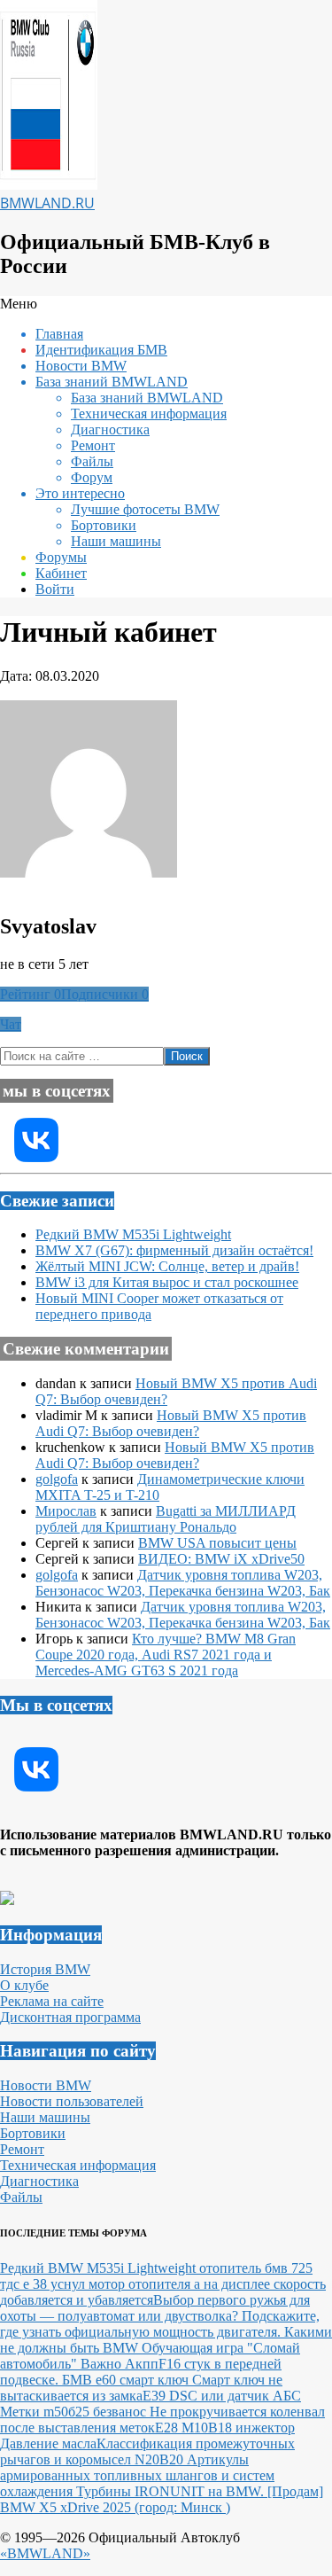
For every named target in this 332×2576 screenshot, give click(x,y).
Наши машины (45, 2117)
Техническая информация (78, 2165)
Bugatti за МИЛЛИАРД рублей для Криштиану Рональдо (166, 1519)
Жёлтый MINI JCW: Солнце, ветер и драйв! (167, 1266)
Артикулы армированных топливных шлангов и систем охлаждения (137, 2475)
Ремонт (22, 2149)
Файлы (21, 2197)
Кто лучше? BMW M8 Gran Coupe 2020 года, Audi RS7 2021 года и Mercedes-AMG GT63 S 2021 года (166, 1655)
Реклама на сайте (52, 2001)
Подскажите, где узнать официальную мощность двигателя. (160, 2324)
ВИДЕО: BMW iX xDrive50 (221, 1559)
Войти (55, 589)
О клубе (24, 1985)
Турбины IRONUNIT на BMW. (172, 2491)
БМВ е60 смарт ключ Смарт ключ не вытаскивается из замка (141, 2388)
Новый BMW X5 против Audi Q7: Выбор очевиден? (171, 1423)
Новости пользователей (72, 2101)
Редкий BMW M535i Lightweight (133, 1234)
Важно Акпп (120, 2364)
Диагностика (39, 2181)
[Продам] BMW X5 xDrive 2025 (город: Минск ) (162, 2499)
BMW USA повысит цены (217, 1543)
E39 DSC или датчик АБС (222, 2396)
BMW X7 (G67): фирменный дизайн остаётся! (174, 1250)
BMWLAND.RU (47, 203)
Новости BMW (46, 2085)
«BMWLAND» (45, 2553)
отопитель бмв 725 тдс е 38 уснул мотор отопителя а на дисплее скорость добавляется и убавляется (163, 2284)
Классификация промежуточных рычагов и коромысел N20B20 (147, 2451)
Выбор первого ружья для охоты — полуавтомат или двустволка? (155, 2308)
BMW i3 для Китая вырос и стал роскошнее (167, 1282)
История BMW (45, 1969)
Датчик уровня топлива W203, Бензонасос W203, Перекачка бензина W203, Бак (183, 1583)
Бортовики (33, 2133)
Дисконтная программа (70, 2017)
